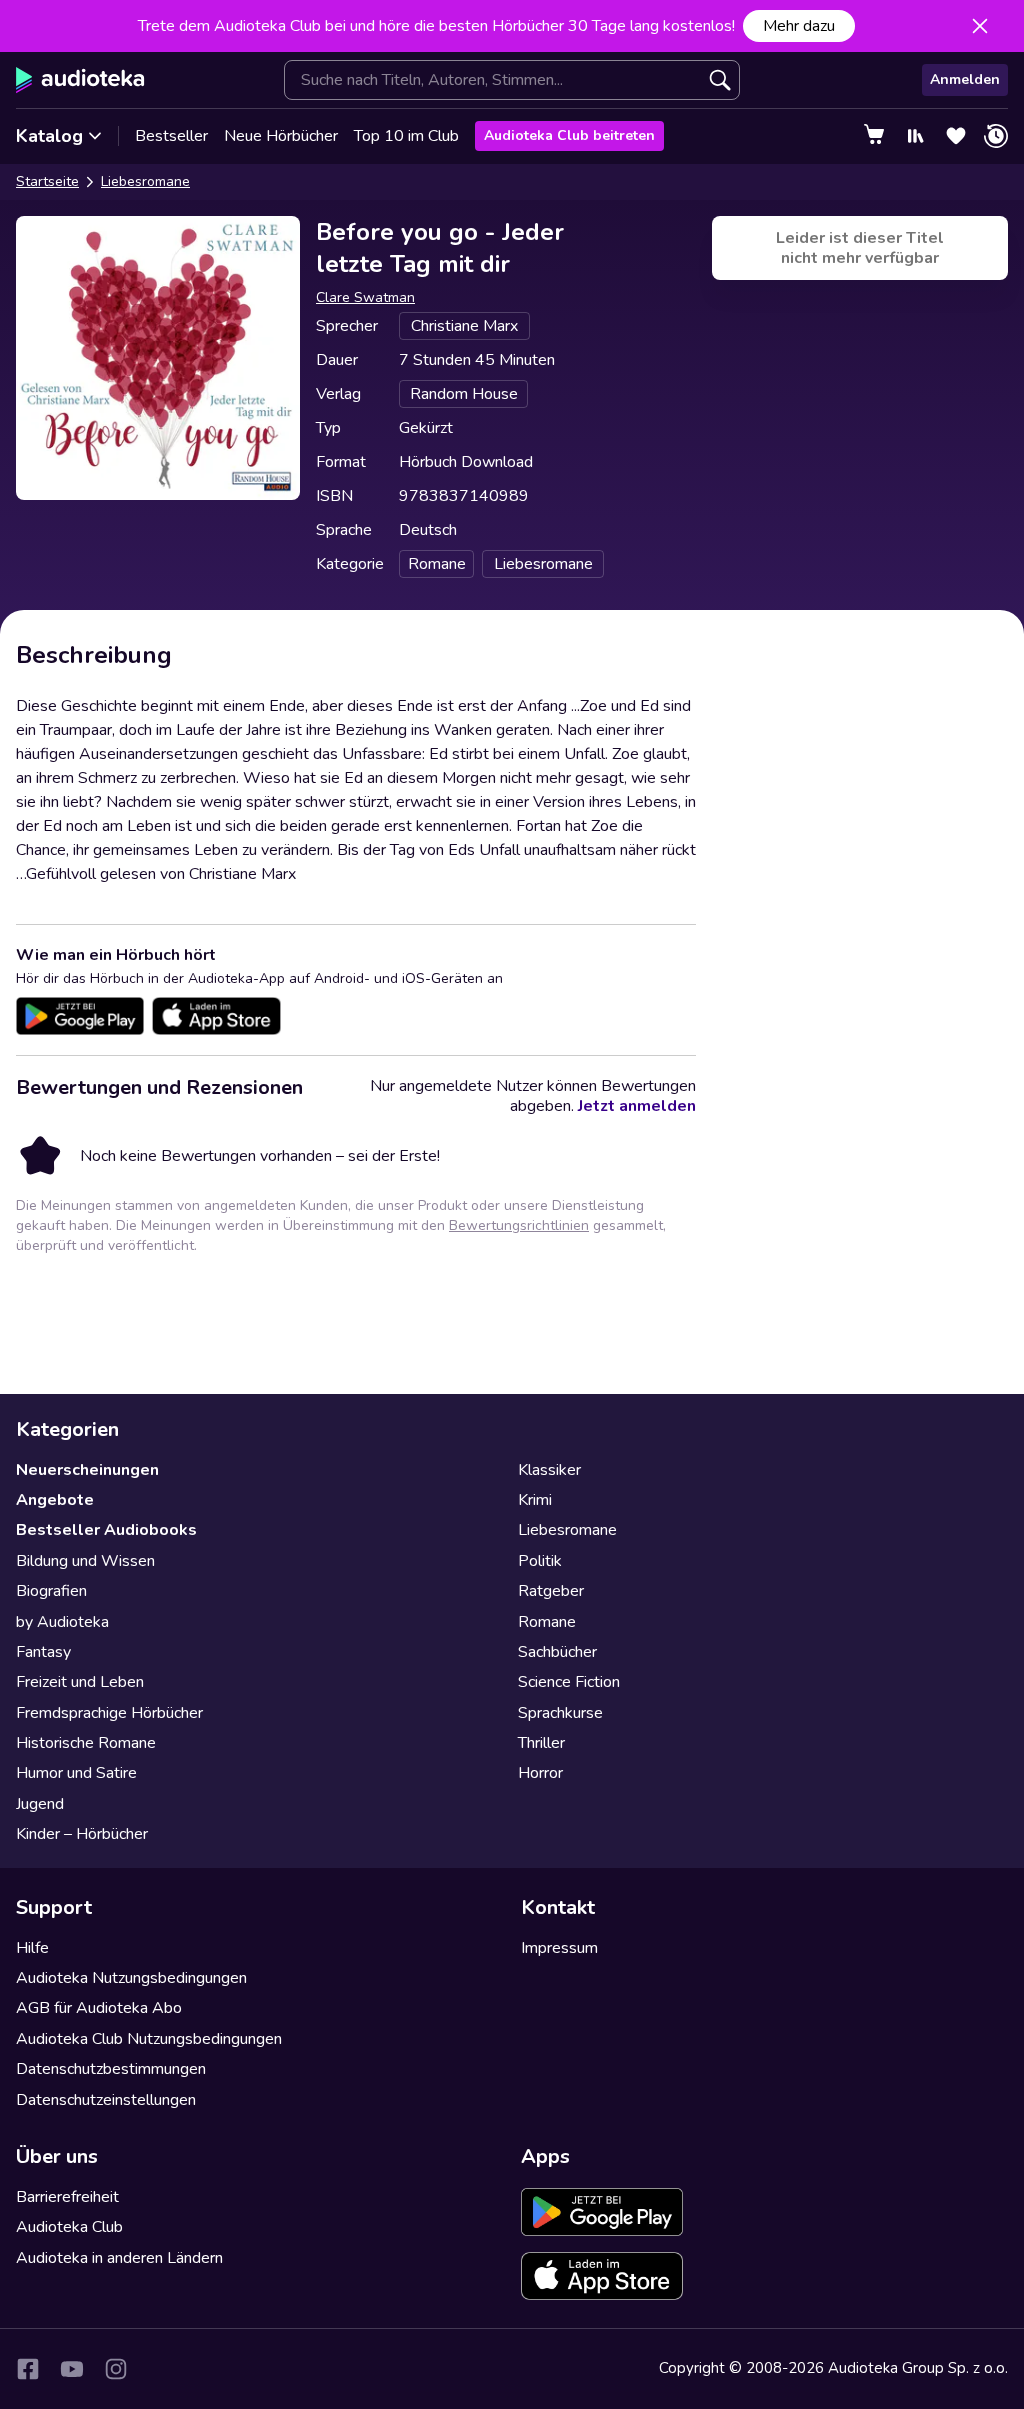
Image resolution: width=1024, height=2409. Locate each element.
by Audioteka (62, 1622)
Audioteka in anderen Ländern (119, 2258)
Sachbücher (557, 1652)
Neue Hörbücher (281, 136)
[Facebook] (28, 2369)
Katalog (49, 136)
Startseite (47, 181)
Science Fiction (569, 1682)
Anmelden (965, 79)
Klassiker (549, 1470)
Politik (540, 1561)
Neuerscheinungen (87, 1470)
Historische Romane (86, 1743)
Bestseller (171, 136)
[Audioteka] (80, 80)
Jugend (40, 1804)
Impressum (559, 1948)
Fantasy (43, 1652)
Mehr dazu (799, 26)
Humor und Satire (76, 1773)
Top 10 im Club (406, 136)
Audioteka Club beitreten (569, 135)
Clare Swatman (365, 297)
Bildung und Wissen (85, 1561)
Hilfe (32, 1948)
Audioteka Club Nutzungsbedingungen (149, 2039)
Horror (540, 1773)
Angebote (55, 1500)
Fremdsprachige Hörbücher (109, 1713)
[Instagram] (116, 2369)
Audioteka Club (69, 2227)
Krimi (535, 1500)
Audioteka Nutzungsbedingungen (131, 1978)
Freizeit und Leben (80, 1682)
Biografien (51, 1591)
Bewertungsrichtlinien (519, 1225)
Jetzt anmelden (637, 1106)
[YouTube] (72, 2369)
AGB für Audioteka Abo (99, 2008)
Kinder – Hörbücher (82, 1834)
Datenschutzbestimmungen (111, 2069)
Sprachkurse (560, 1713)
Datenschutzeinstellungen (106, 2100)
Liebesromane (145, 181)
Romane (547, 1622)
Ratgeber (551, 1591)
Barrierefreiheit (67, 2197)
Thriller (541, 1743)
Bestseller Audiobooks (106, 1530)
